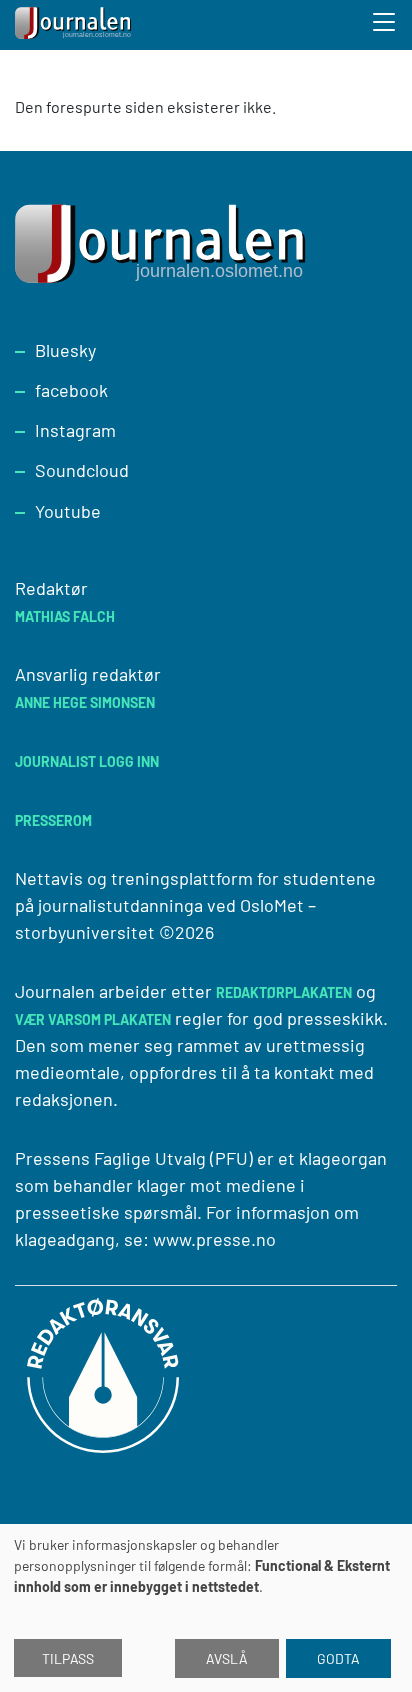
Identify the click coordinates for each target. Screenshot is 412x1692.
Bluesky (65, 350)
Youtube (68, 511)
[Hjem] (75, 25)
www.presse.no (214, 1239)
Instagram (75, 430)
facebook (71, 390)
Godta (338, 1658)
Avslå (227, 1658)
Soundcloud (82, 470)
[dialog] (206, 1608)
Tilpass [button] (68, 1658)
